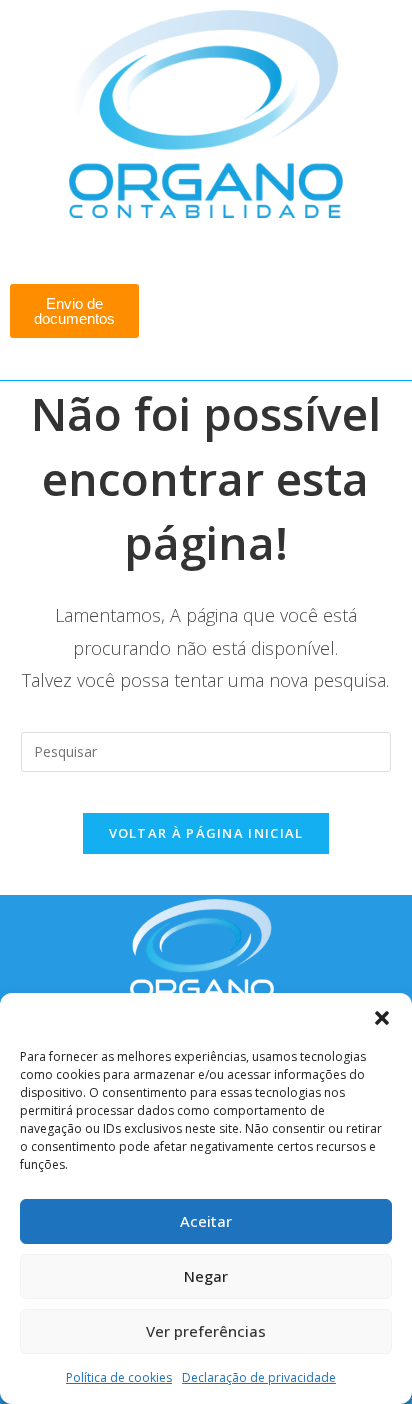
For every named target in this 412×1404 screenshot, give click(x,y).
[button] (382, 1018)
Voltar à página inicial (206, 833)
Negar (206, 1276)
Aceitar (206, 1221)
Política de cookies (119, 1377)
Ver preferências (206, 1331)
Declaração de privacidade (259, 1377)
